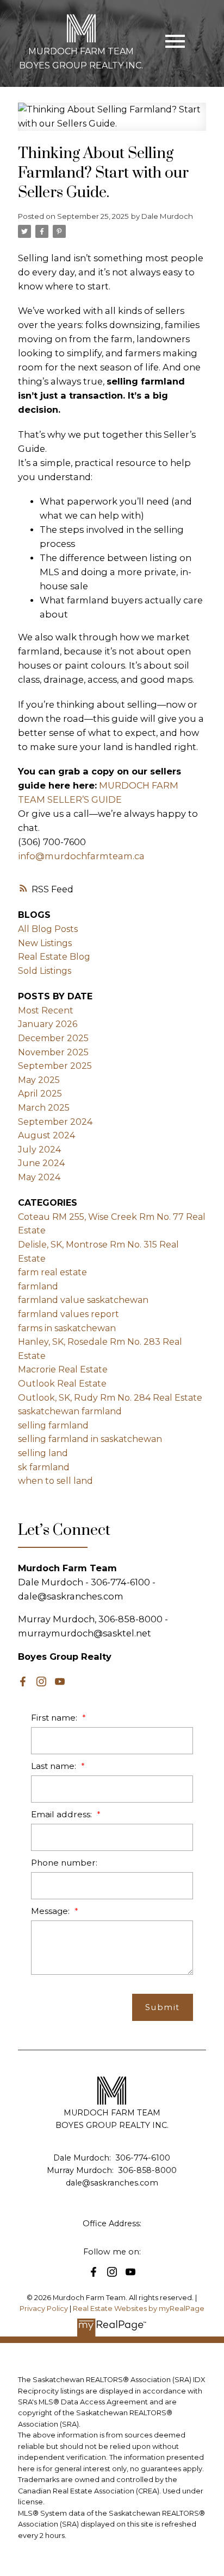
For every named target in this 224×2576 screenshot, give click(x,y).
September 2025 (55, 1066)
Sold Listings (45, 971)
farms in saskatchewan (67, 1328)
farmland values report (69, 1314)
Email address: (63, 1814)
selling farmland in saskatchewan (90, 1439)
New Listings (45, 943)
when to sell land (55, 1481)
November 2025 (53, 1052)
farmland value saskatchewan (83, 1300)
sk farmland (44, 1467)
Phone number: (64, 1863)
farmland (38, 1286)
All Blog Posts (48, 929)
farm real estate (52, 1272)
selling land (43, 1453)
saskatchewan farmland (70, 1411)
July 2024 (39, 1150)
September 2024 (55, 1122)
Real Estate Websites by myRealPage (139, 2309)
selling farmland (53, 1425)
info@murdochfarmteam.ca (81, 856)
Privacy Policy (44, 2309)
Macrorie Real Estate (63, 1369)
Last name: (55, 1766)
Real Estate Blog (54, 957)
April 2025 (40, 1094)
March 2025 (44, 1108)
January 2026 (48, 1024)
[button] (23, 1681)
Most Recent (46, 1010)
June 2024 (41, 1163)
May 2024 (39, 1177)
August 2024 (46, 1135)
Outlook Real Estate (62, 1384)
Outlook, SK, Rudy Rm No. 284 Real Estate (110, 1398)
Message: (51, 1911)
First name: (55, 1718)
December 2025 (53, 1038)
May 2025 (39, 1080)
